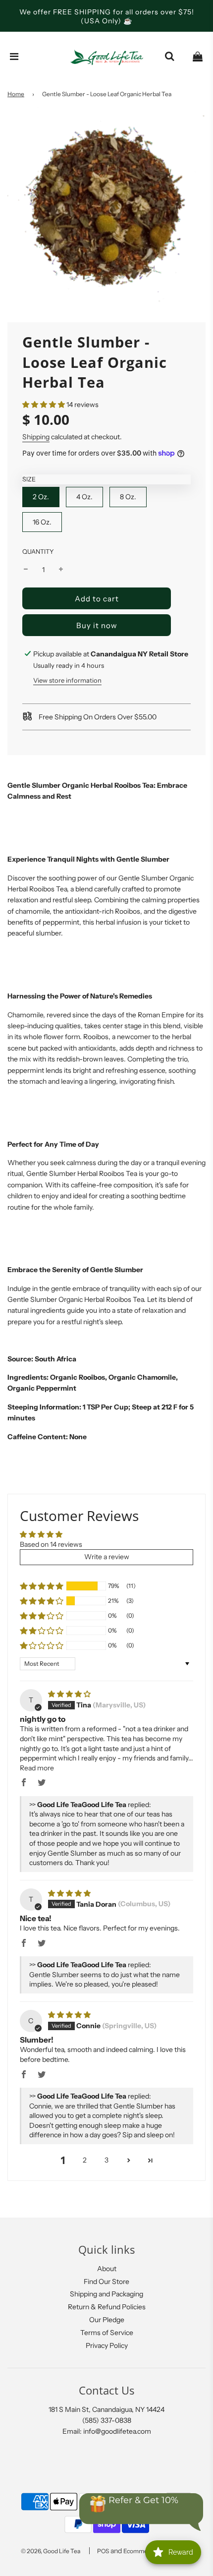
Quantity (38, 552)
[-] (26, 570)
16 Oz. (42, 522)
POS (103, 2551)
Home (16, 94)
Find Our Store (106, 2282)
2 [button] (85, 2160)
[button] (44, 405)
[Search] (169, 57)
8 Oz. (128, 497)
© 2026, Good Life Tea (51, 2551)
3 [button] (106, 2160)
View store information (67, 680)
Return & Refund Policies (107, 2307)
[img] (69, 1694)
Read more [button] (37, 1768)
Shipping (36, 437)
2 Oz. (41, 497)
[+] (61, 570)
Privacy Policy (107, 2345)
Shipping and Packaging (106, 2294)
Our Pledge (107, 2320)
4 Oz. (84, 497)
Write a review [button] (107, 1557)
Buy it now (97, 625)
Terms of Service (107, 2333)
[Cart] (198, 57)
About (107, 2269)
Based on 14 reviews (51, 1544)
